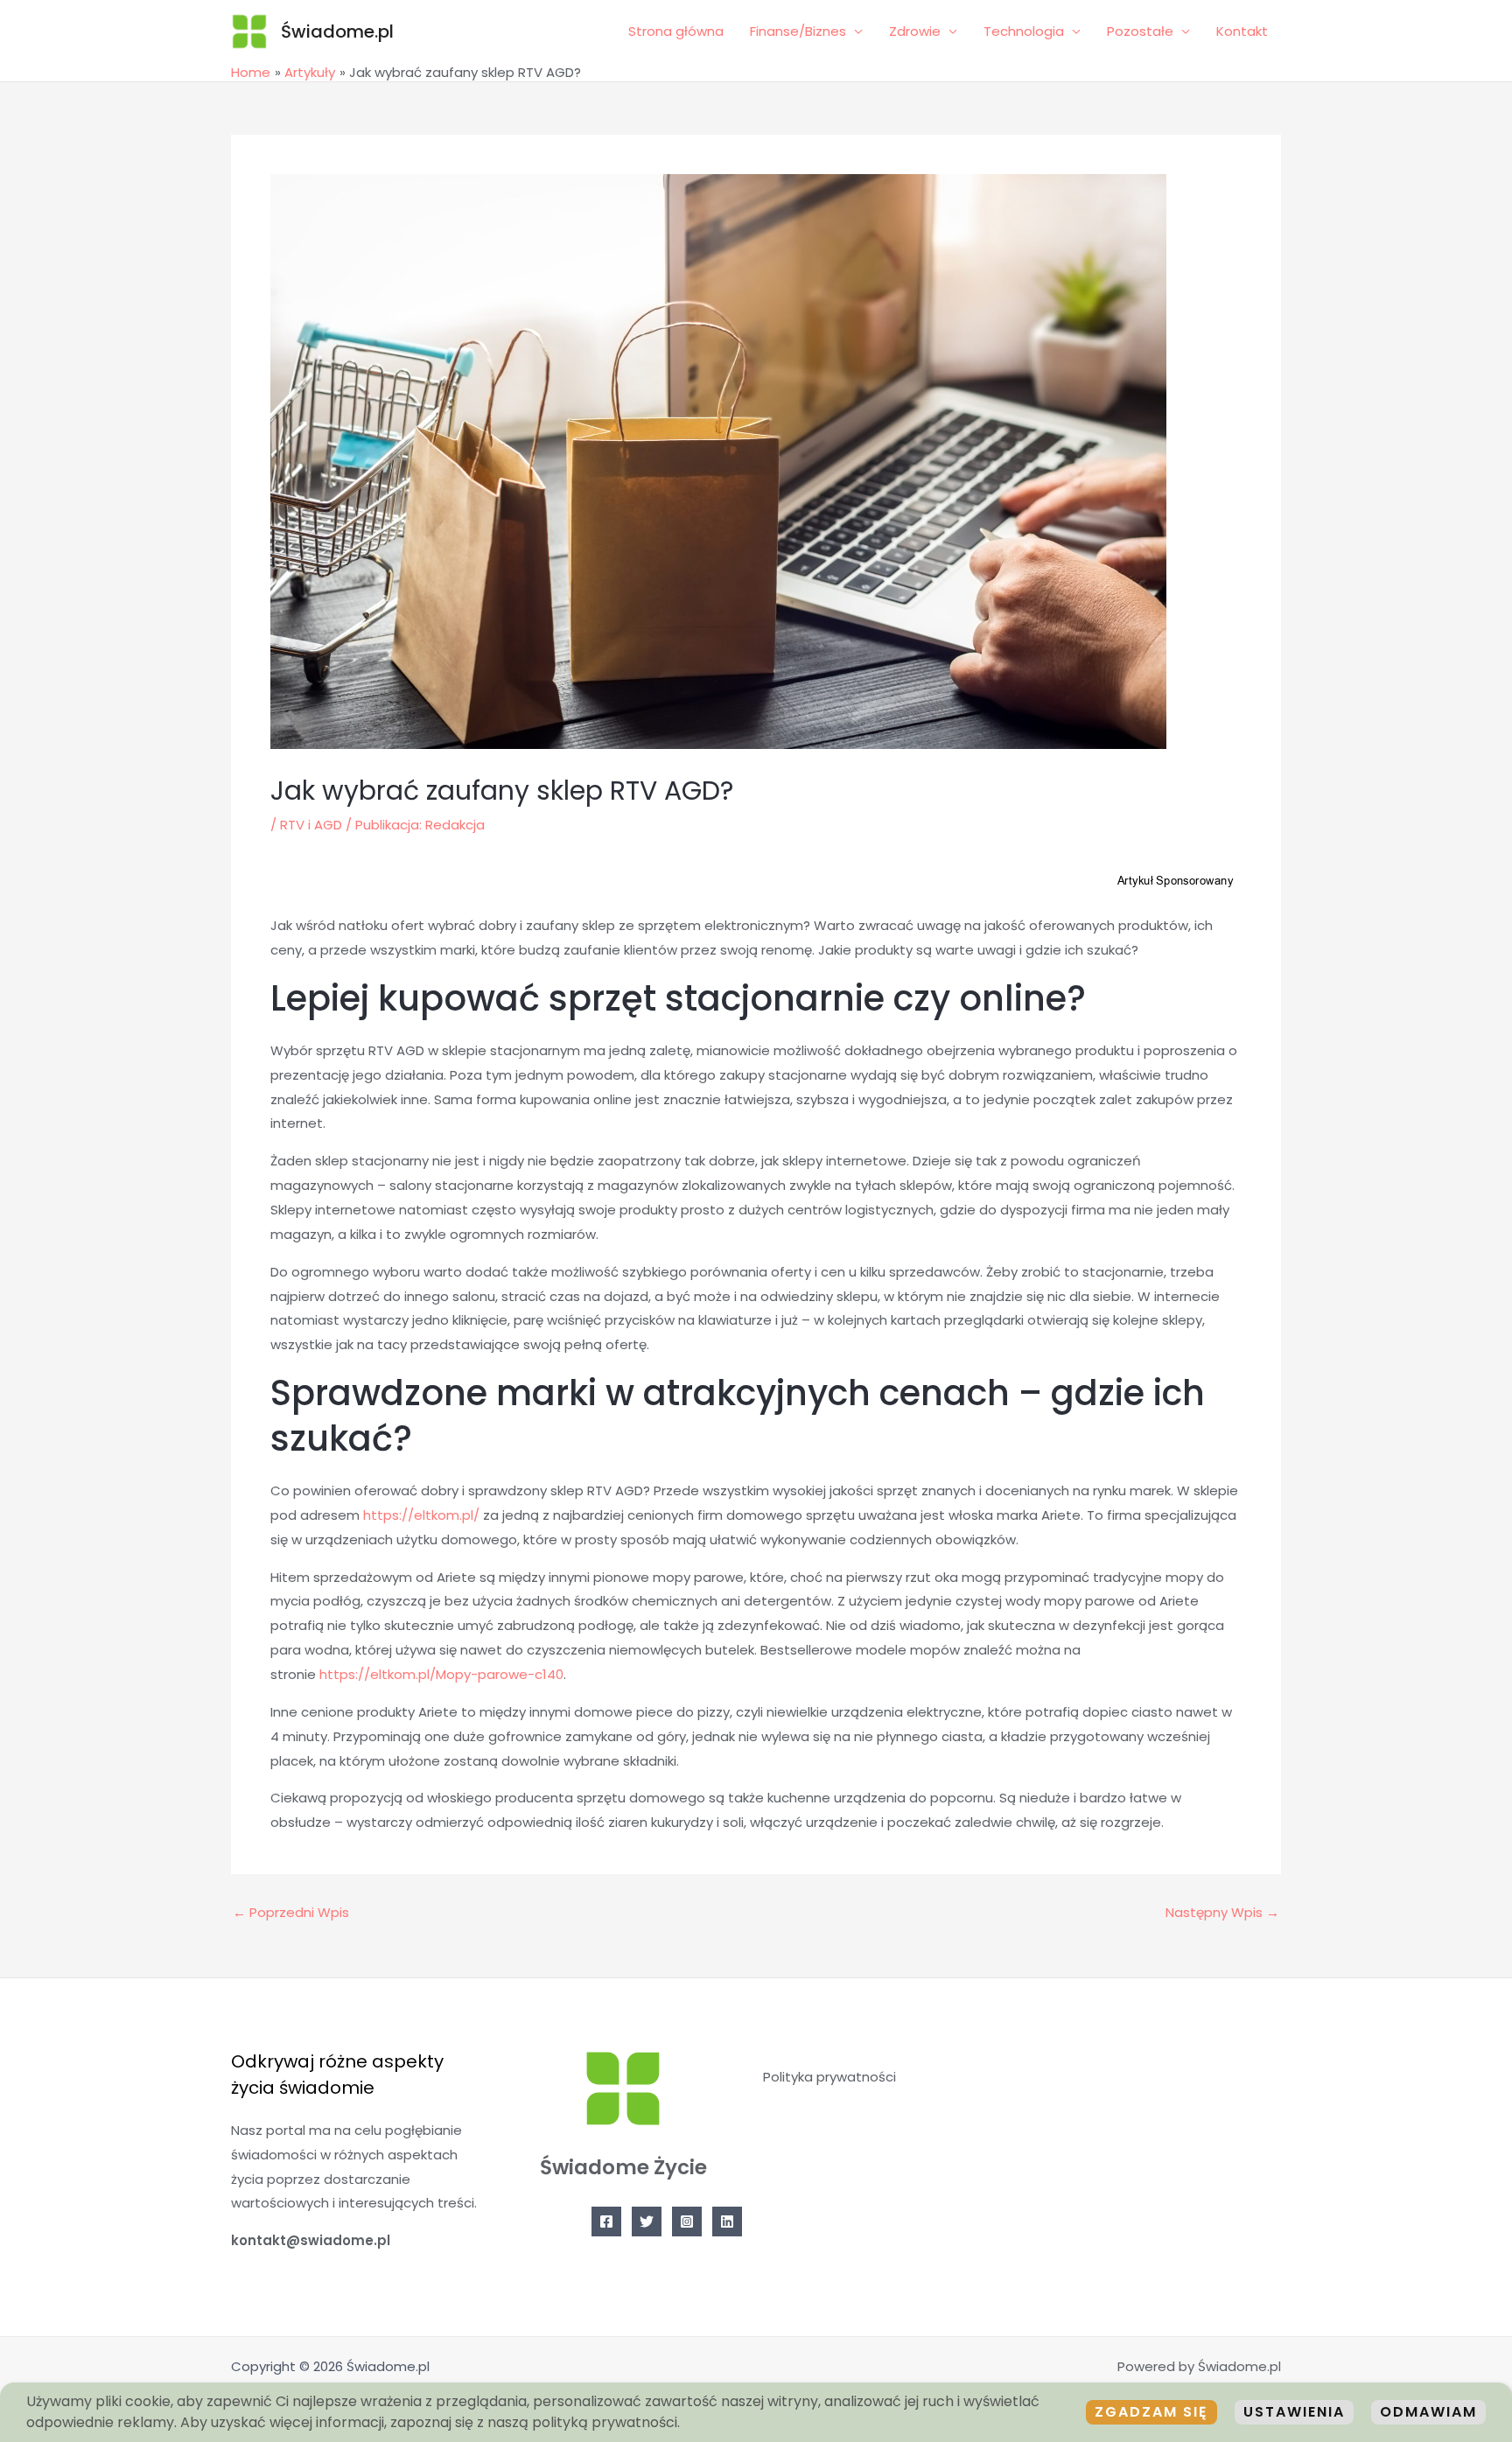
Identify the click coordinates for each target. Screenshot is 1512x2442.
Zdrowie (915, 31)
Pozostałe (1140, 31)
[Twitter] (647, 2222)
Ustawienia (1294, 2412)
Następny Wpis (1222, 1912)
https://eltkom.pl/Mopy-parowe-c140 (441, 1674)
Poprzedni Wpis (291, 1912)
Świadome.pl (337, 31)
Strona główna (676, 31)
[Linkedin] (727, 2222)
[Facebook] (606, 2222)
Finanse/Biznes (798, 31)
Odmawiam (1428, 2412)
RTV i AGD (311, 825)
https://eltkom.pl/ (421, 1515)
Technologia (1024, 31)
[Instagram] (687, 2222)
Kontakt (1242, 31)
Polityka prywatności (829, 2077)
